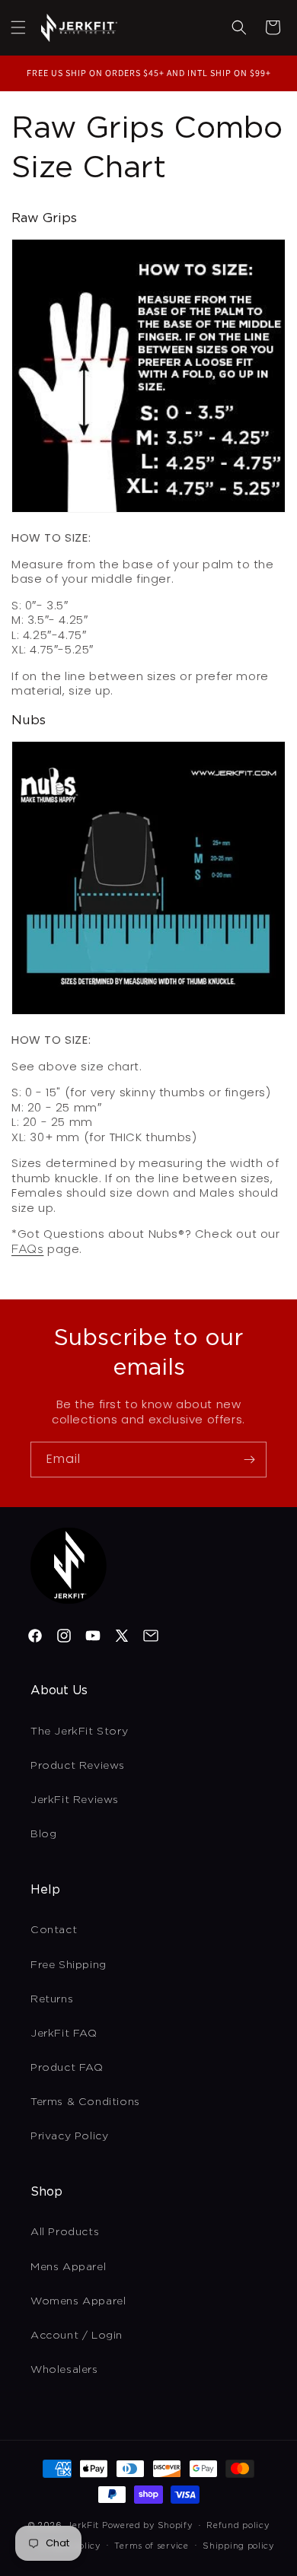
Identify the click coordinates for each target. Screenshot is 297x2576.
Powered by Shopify (147, 2525)
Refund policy (238, 2525)
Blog (43, 1833)
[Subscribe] (249, 1460)
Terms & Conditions (85, 2101)
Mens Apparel (68, 2266)
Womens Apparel (78, 2301)
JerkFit (83, 2525)
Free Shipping (69, 1964)
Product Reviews (78, 1765)
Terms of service (151, 2546)
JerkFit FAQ (64, 2033)
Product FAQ (67, 2067)
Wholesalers (64, 2369)
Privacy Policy (69, 2136)
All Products (65, 2231)
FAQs (27, 1249)
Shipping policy (238, 2546)
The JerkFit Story (79, 1731)
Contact (54, 1929)
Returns (52, 1999)
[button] (18, 27)
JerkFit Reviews (75, 1799)
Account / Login (77, 2335)
